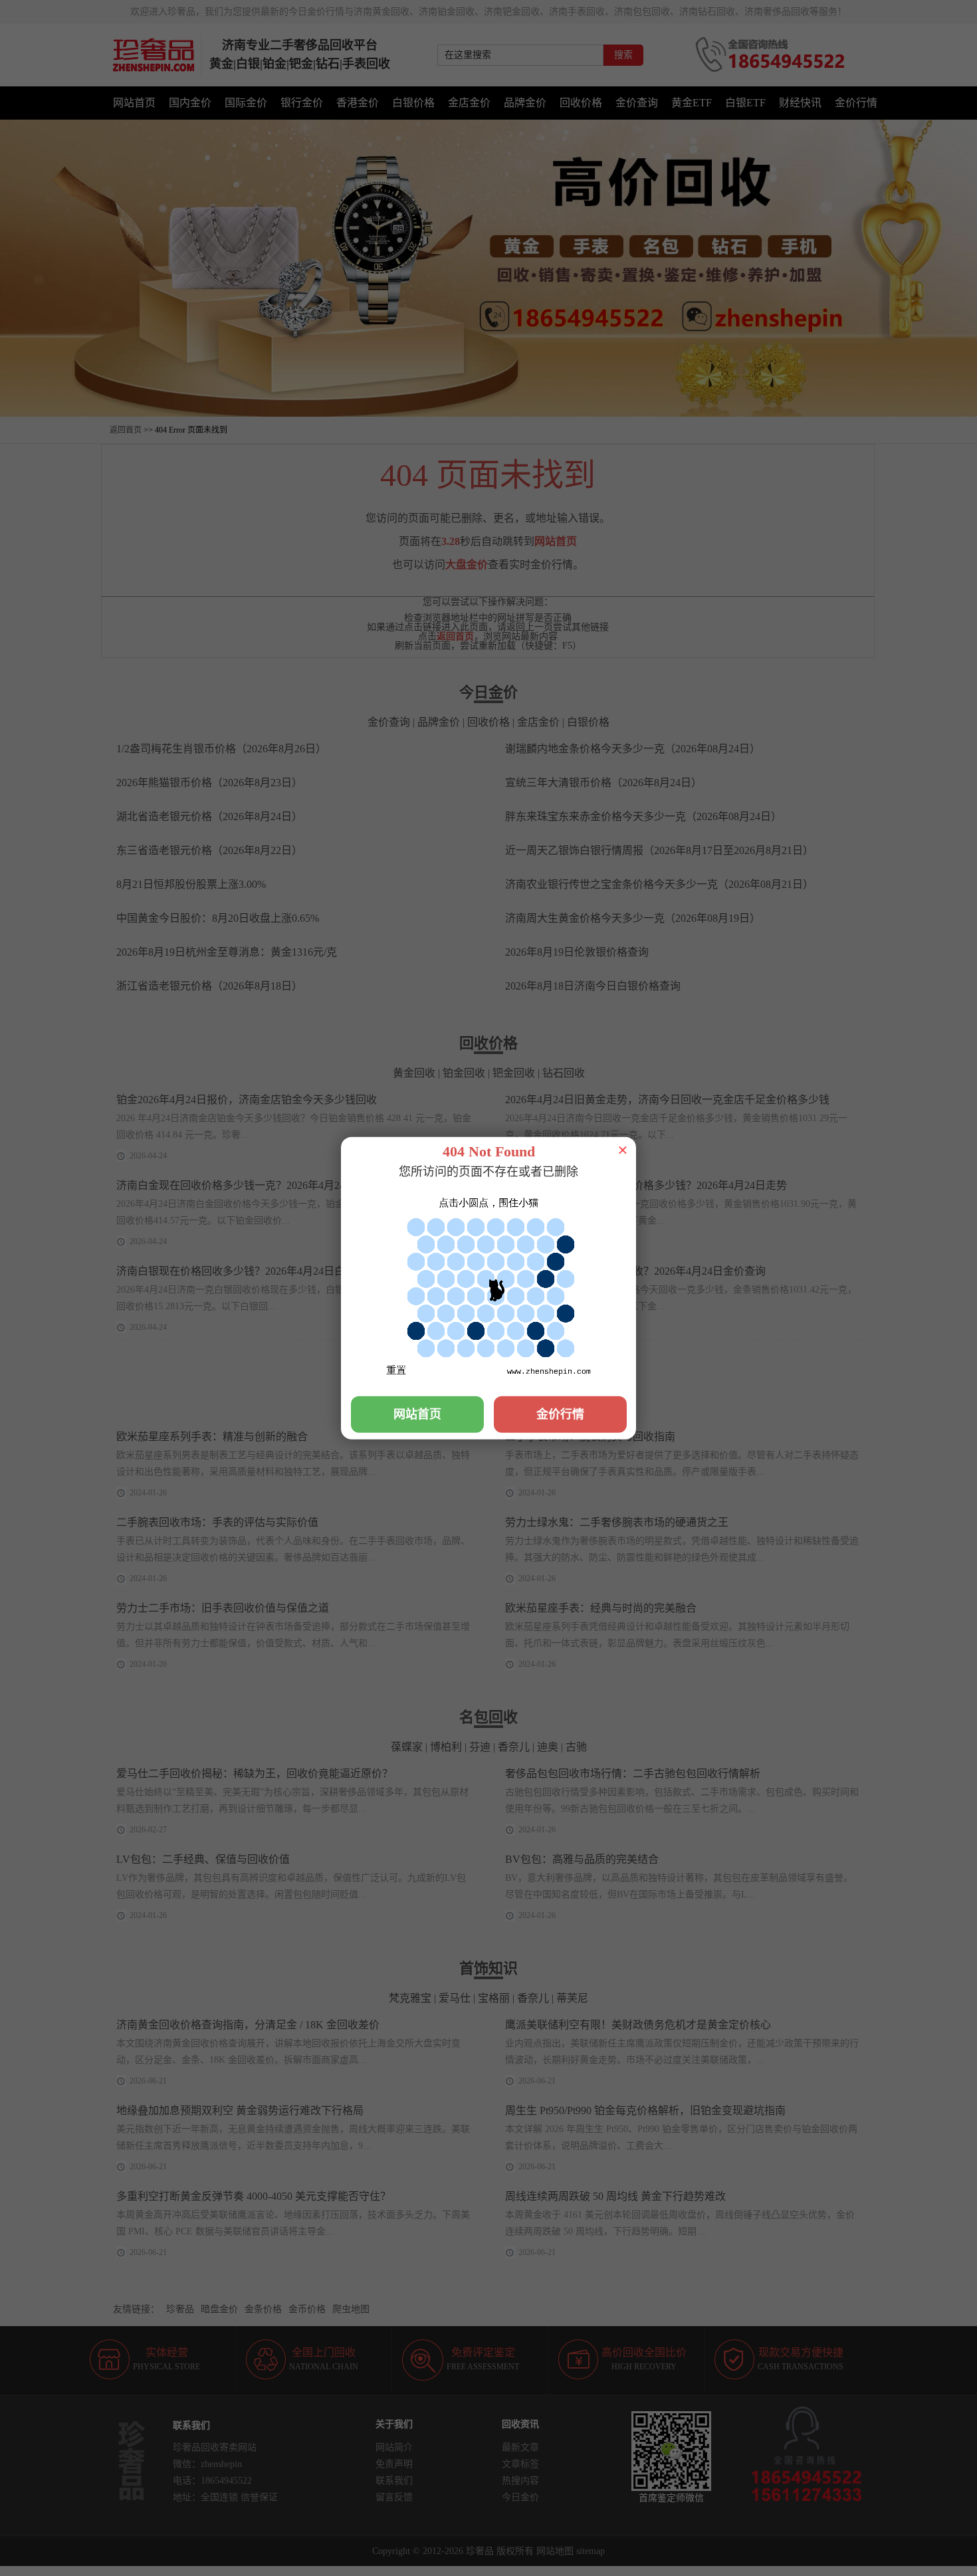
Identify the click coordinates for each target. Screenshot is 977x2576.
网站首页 (417, 1414)
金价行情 (560, 1414)
